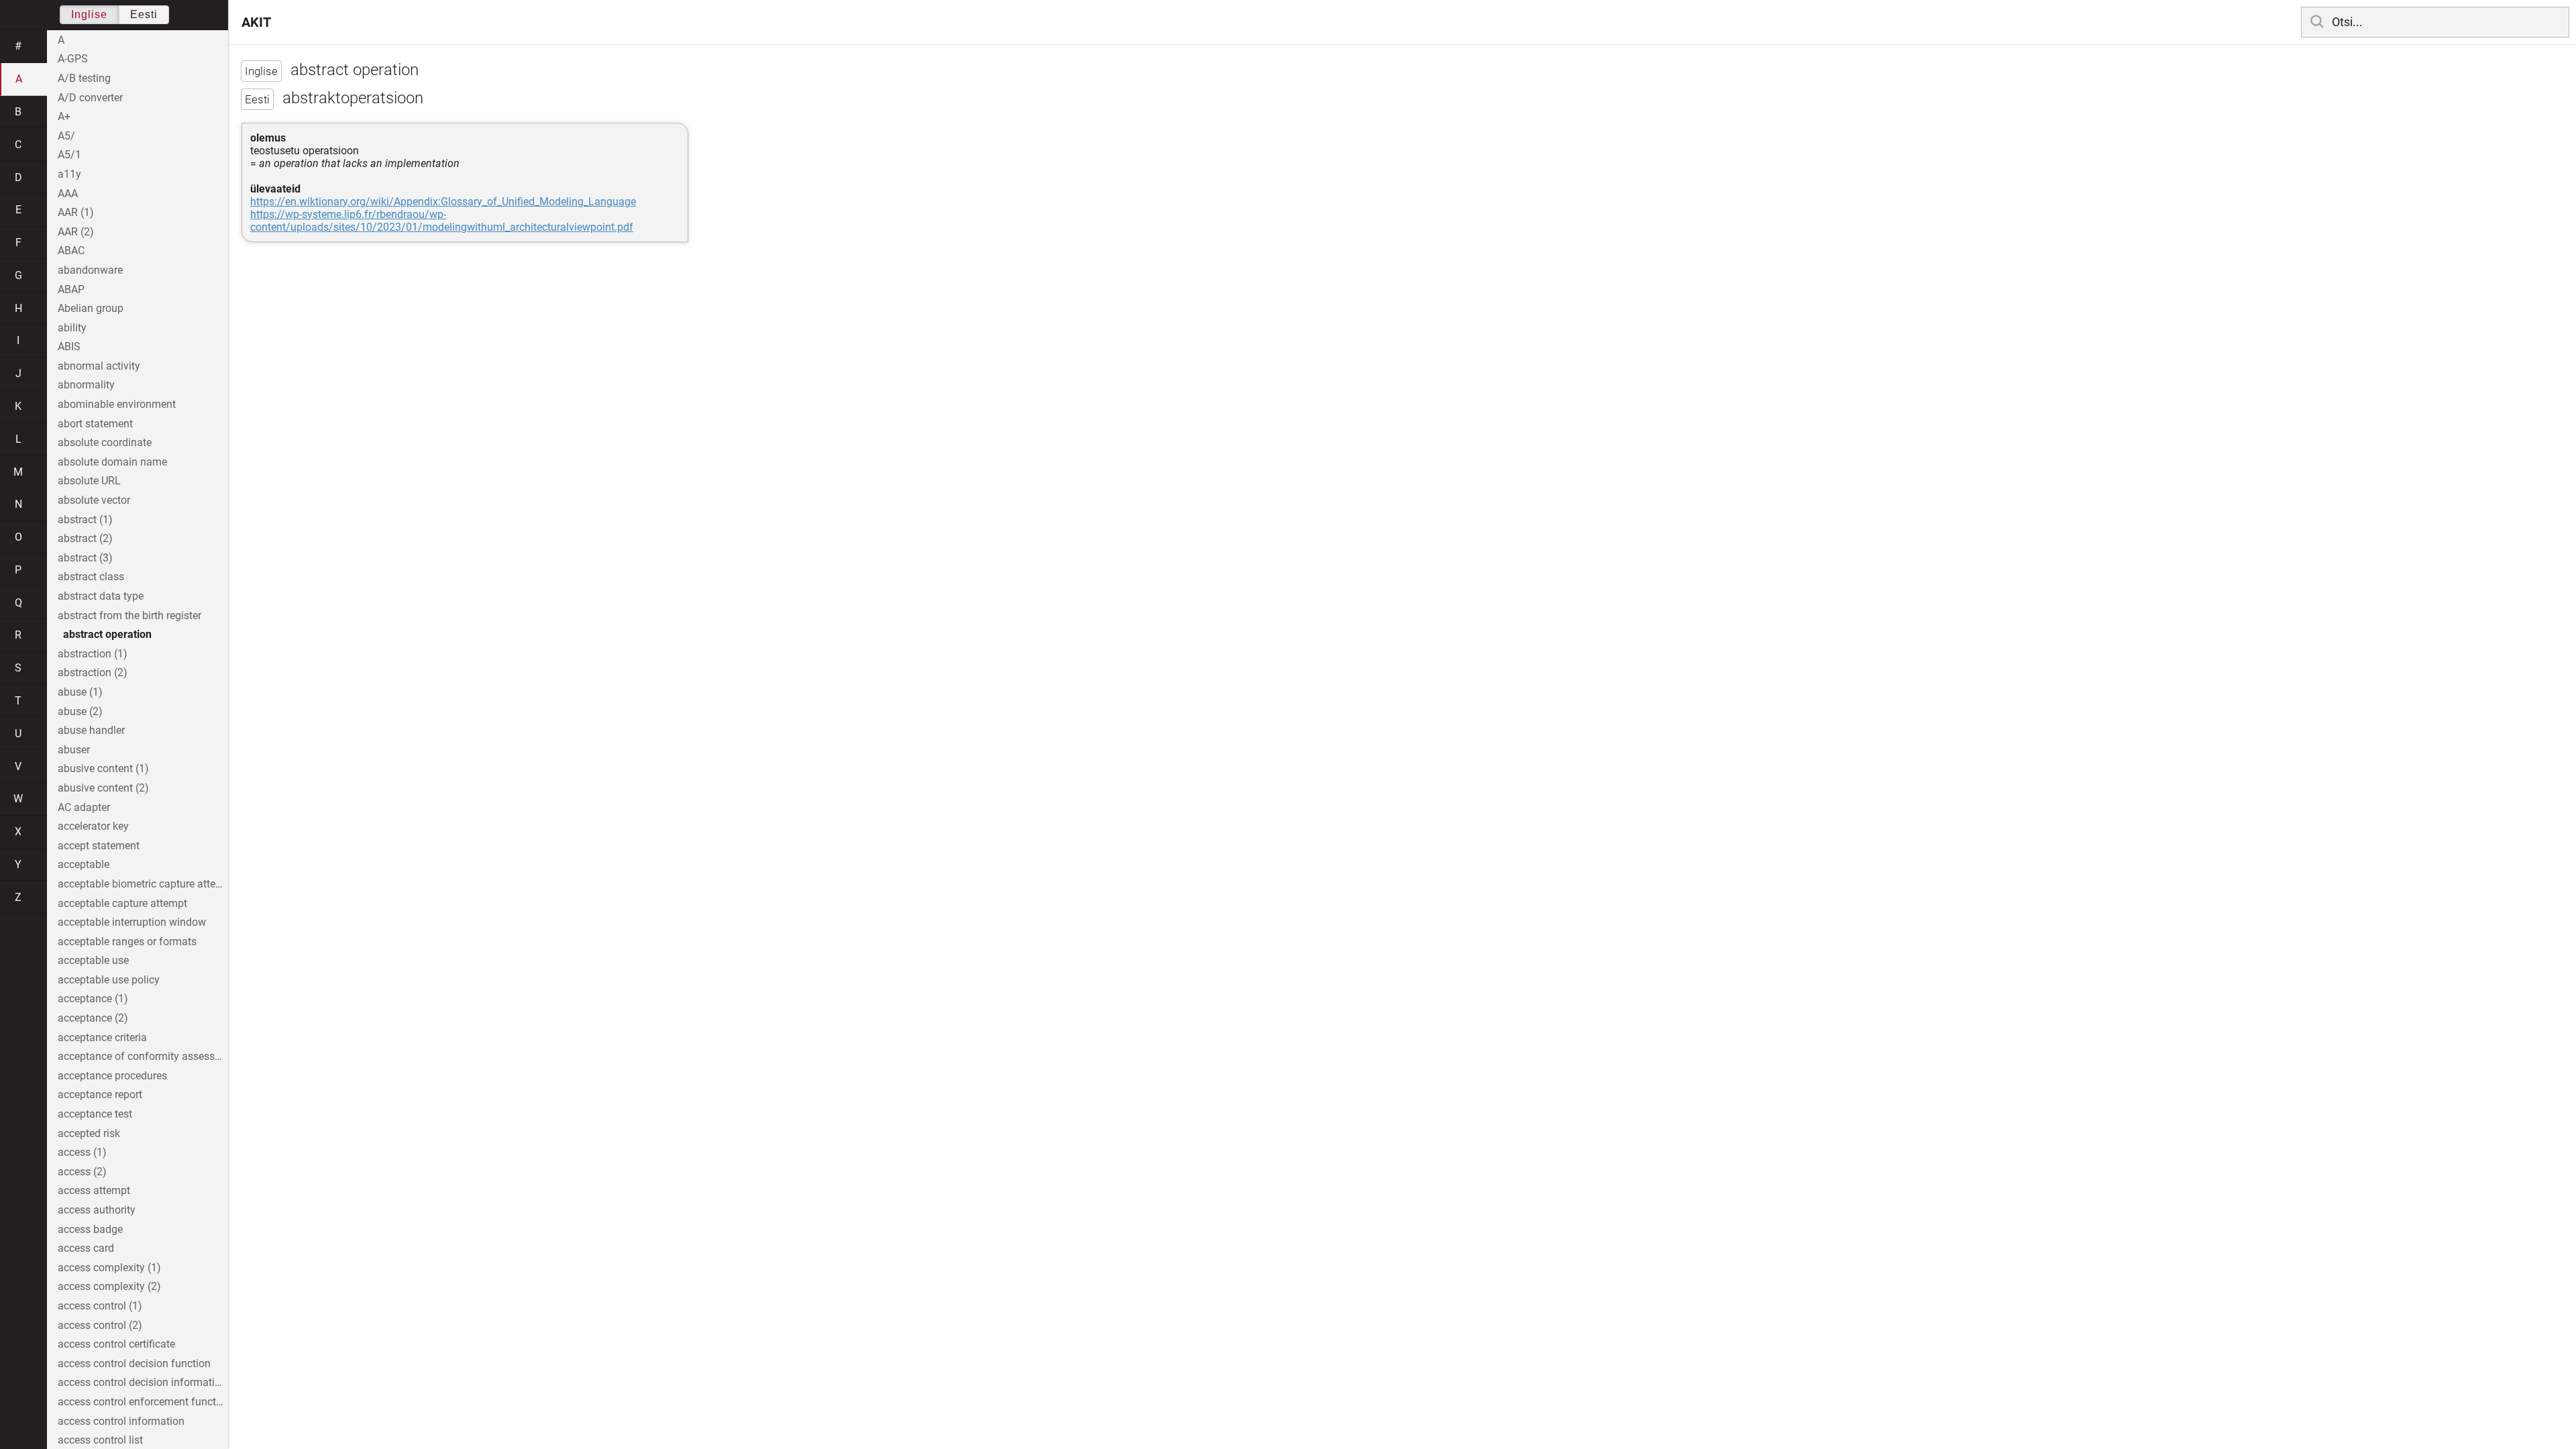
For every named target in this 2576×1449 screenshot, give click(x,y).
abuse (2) (80, 711)
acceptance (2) (93, 1018)
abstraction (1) (93, 654)
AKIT (256, 22)
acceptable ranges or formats (127, 942)
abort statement (95, 424)
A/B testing (84, 78)
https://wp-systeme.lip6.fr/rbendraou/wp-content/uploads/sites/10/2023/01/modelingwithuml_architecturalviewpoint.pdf (442, 221)
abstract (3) (85, 558)
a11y (69, 174)
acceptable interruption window (132, 922)
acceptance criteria (102, 1037)
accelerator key (93, 826)
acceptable (84, 864)
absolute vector (94, 500)
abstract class (91, 577)
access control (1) (100, 1306)
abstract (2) (85, 538)
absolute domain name (112, 462)
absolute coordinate (105, 442)
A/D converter (90, 98)
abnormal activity (99, 366)
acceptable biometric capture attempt (143, 884)
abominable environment (117, 404)
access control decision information (142, 1382)
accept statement (99, 846)
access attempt (94, 1190)
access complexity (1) (109, 1268)
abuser (74, 750)
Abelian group (91, 308)
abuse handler (91, 730)
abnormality (86, 385)
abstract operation (107, 634)
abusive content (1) (103, 768)
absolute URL (89, 481)
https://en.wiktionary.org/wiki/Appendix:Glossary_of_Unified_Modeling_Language (443, 202)
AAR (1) (76, 212)
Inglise (89, 14)
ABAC (71, 251)
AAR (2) (76, 232)
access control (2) (100, 1325)
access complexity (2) (109, 1286)
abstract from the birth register (129, 615)
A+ (64, 116)
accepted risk (89, 1133)
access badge (90, 1229)
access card (86, 1248)
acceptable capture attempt (122, 903)
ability (72, 328)
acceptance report (100, 1094)
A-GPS (73, 59)
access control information (121, 1421)
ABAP (71, 289)
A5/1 (69, 155)
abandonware (90, 270)
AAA (68, 194)
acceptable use (93, 960)
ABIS (69, 346)
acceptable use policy (109, 980)
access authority (97, 1210)
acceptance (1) (93, 999)
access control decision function (134, 1363)
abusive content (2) (103, 788)
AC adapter (84, 807)
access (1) (82, 1152)
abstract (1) (85, 520)
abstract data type (101, 596)
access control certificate (116, 1344)
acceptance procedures (112, 1076)
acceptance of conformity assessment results (143, 1056)
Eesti (144, 14)
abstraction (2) (93, 673)
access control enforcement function (143, 1402)
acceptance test (95, 1114)
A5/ (66, 136)
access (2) (82, 1172)
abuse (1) (80, 692)
